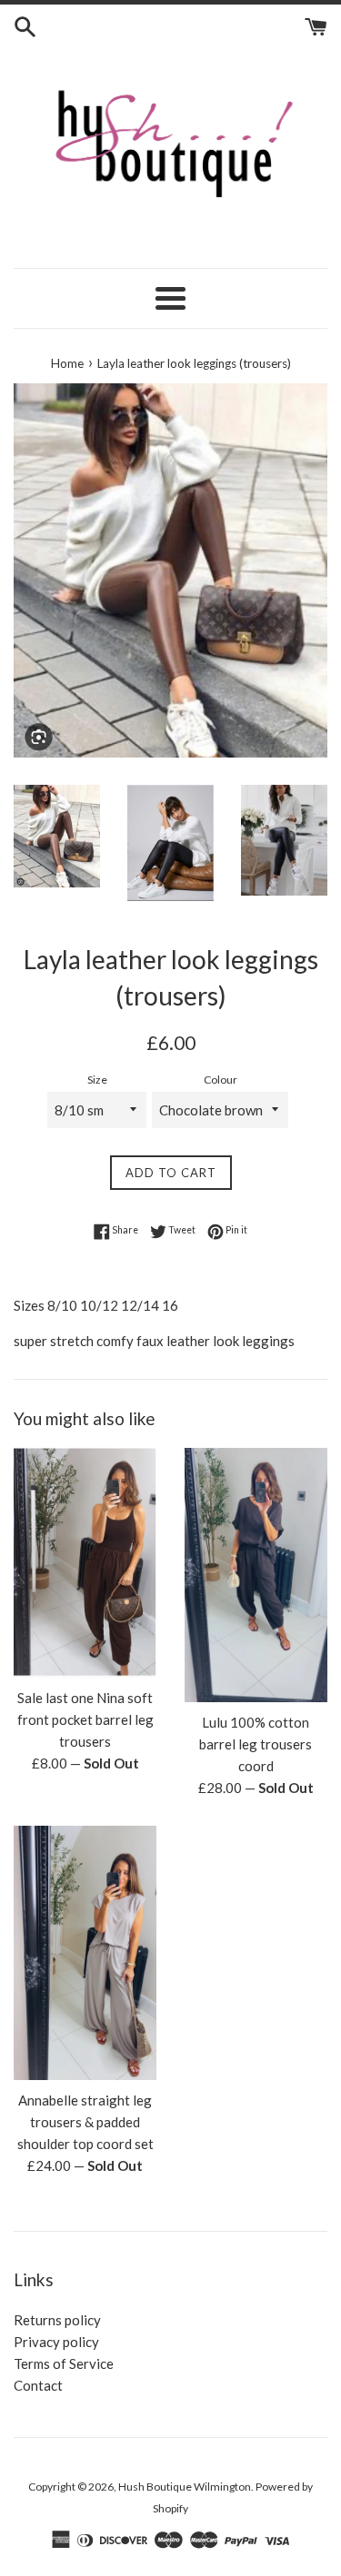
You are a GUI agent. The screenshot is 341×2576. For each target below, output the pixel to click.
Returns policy (57, 2320)
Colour (221, 1080)
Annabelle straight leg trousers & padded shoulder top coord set (85, 2122)
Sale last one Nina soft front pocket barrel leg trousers (85, 1719)
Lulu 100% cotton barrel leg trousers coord (256, 1744)
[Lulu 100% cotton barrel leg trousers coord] (256, 1575)
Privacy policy (56, 2342)
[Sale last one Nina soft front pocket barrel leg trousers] (85, 1563)
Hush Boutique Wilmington (185, 2487)
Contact (38, 2385)
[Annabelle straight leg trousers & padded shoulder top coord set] (85, 1953)
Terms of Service (64, 2363)
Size (97, 1080)
